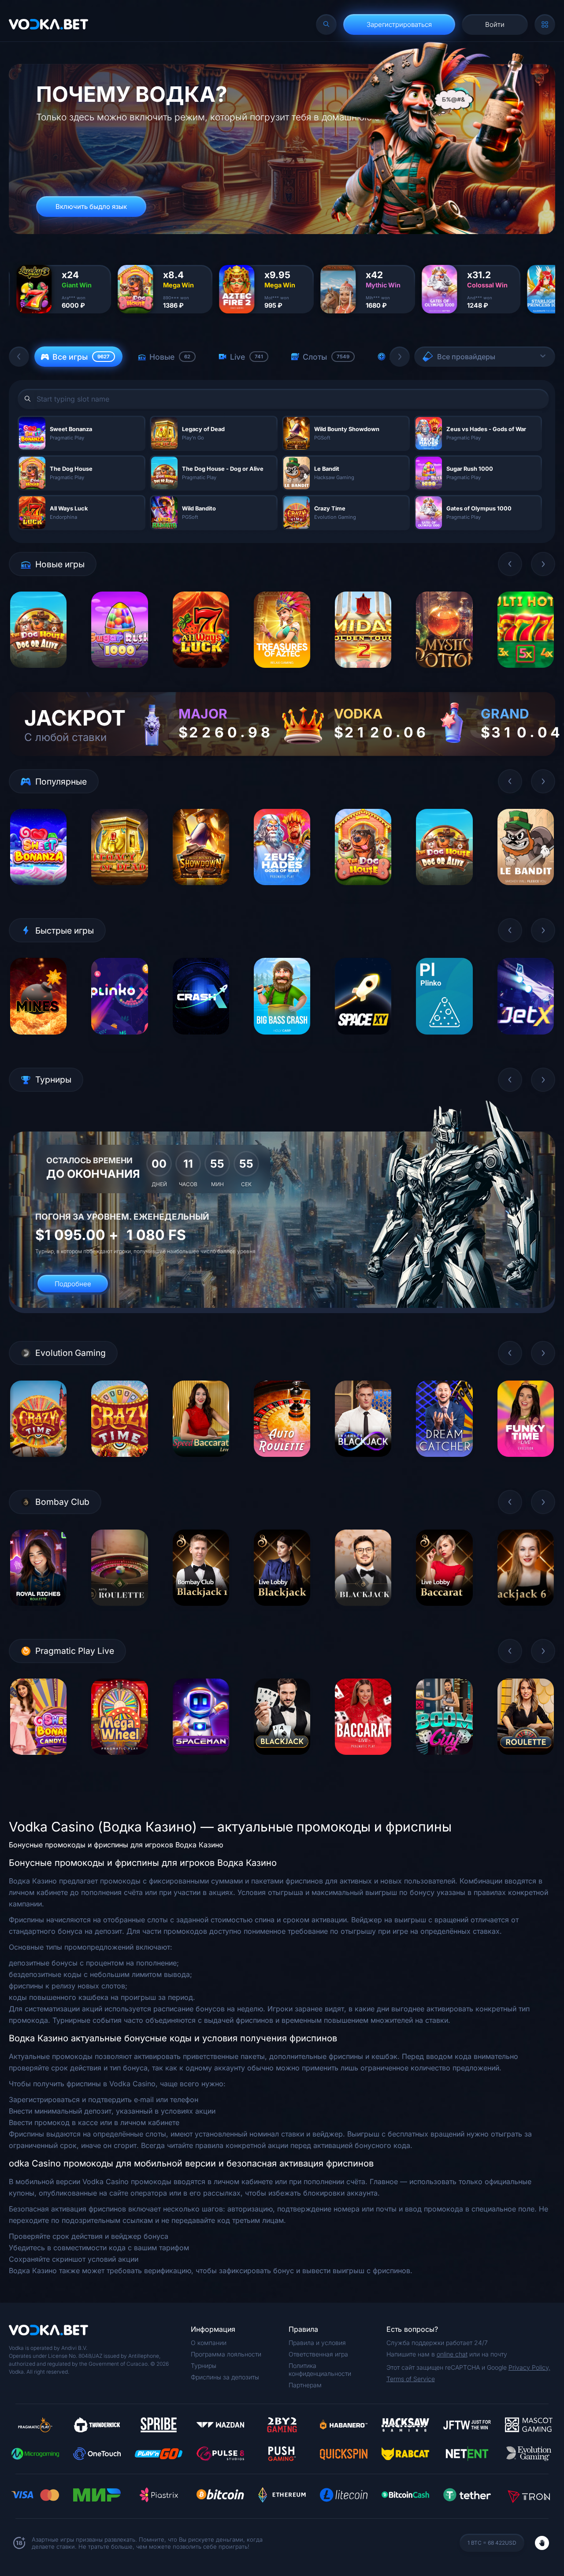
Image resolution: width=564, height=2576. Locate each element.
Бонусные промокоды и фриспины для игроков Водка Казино (116, 1845)
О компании (209, 2343)
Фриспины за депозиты (225, 2377)
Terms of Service (411, 2379)
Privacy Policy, (529, 2367)
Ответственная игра (318, 2354)
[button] (19, 357)
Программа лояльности (226, 2354)
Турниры (204, 2366)
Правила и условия (317, 2343)
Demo (39, 675)
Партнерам (305, 2385)
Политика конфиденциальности (320, 2369)
